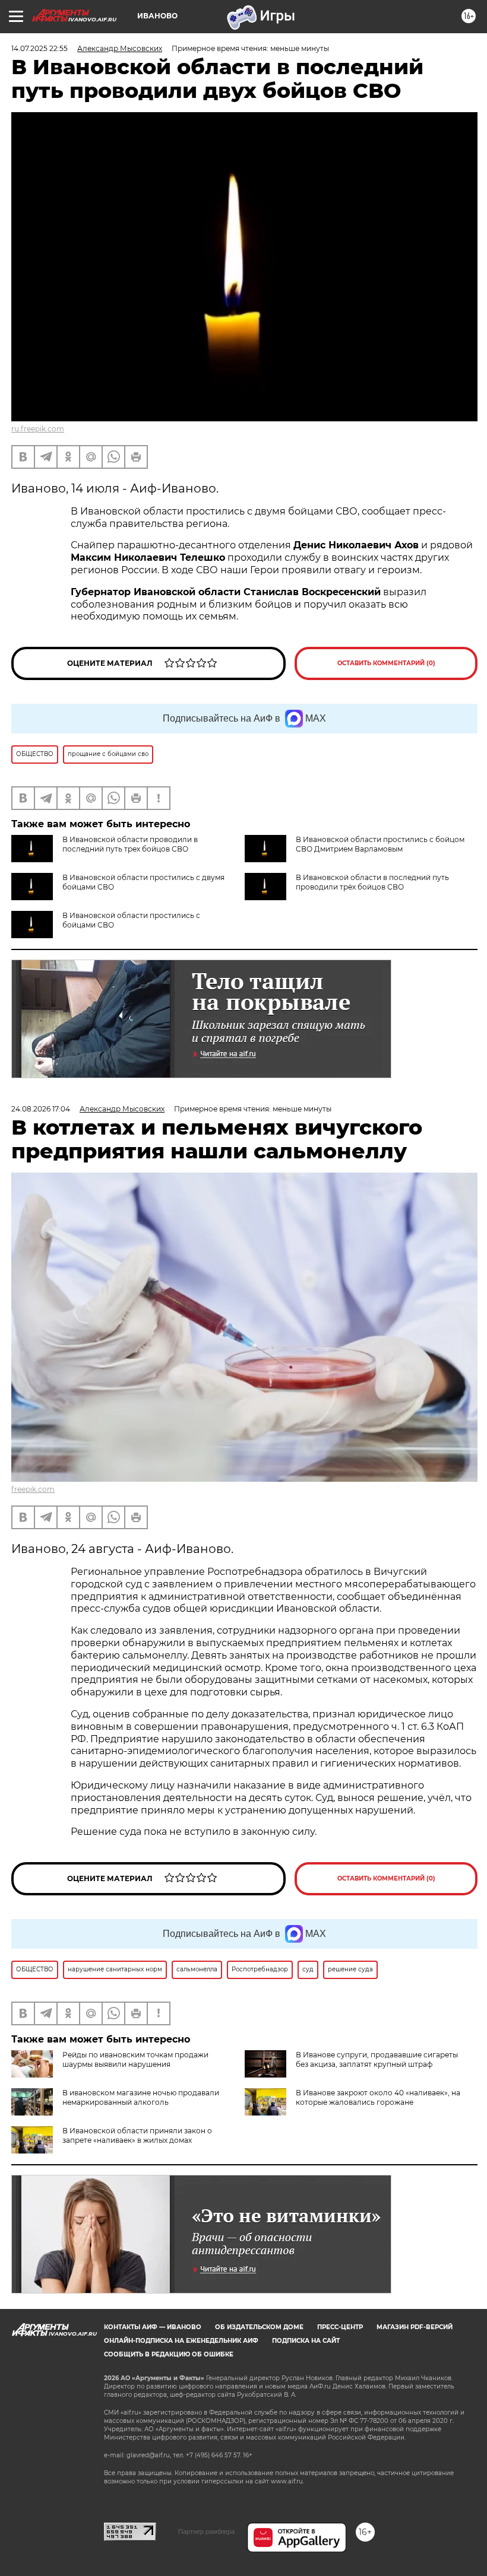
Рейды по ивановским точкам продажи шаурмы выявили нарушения (135, 2059)
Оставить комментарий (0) (386, 663)
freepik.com (33, 1489)
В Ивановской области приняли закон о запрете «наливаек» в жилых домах (137, 2135)
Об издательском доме (259, 2327)
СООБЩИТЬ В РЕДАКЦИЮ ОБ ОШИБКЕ (169, 2354)
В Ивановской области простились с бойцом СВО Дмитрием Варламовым (380, 844)
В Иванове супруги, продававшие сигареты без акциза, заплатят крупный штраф (377, 2059)
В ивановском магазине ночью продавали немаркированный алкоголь (141, 2097)
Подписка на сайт (306, 2341)
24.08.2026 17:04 (41, 1109)
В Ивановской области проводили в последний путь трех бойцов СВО (130, 844)
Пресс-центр (340, 2327)
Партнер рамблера (206, 2531)
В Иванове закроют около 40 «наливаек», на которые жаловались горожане (378, 2097)
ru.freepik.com (38, 429)
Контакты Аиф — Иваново (153, 2327)
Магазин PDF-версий (415, 2327)
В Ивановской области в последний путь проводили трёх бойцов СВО (372, 882)
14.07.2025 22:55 (39, 48)
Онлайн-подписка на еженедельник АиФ (181, 2341)
